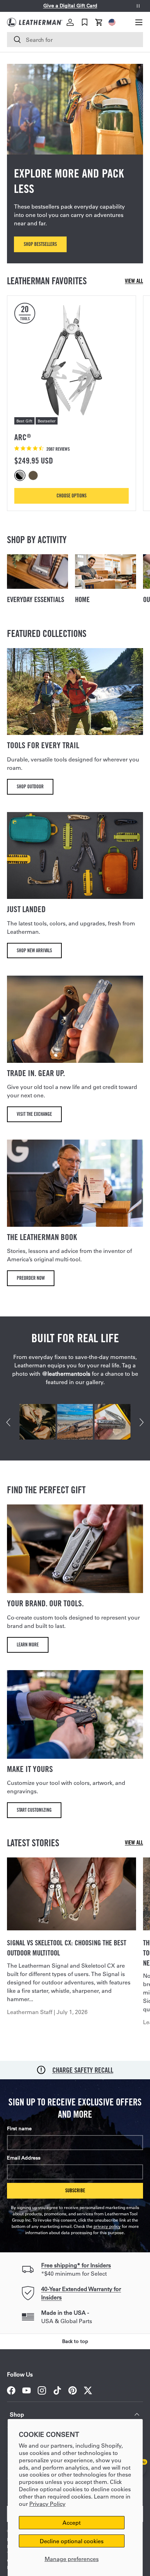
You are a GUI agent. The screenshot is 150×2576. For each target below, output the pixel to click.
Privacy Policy (47, 2504)
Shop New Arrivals (34, 950)
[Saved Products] (85, 22)
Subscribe (75, 2190)
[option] (21, 475)
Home (82, 599)
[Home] (106, 572)
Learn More (28, 1644)
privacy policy (107, 2226)
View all (134, 281)
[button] (99, 22)
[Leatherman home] (35, 22)
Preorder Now (31, 1278)
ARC (22, 437)
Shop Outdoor (30, 786)
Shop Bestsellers (40, 244)
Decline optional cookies (72, 2541)
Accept (72, 2522)
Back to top (75, 2341)
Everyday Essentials (36, 599)
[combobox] (75, 40)
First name (19, 2128)
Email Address (24, 2158)
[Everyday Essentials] (37, 572)
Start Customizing (34, 1810)
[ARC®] (72, 360)
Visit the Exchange (34, 1114)
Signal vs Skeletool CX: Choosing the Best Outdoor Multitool (67, 1948)
